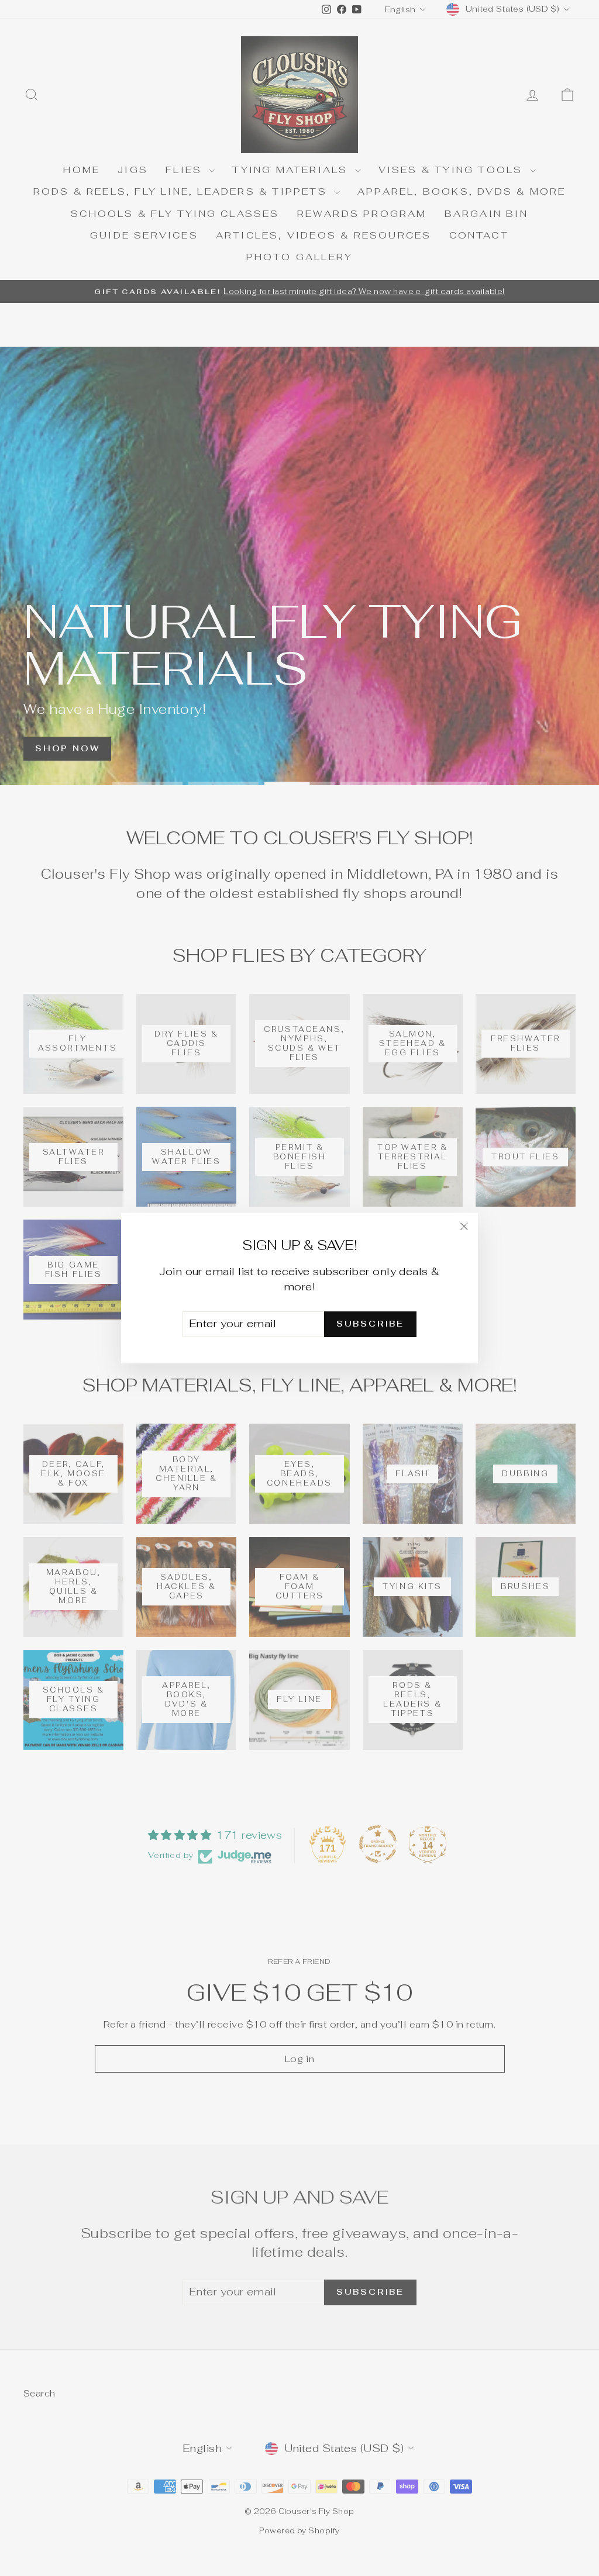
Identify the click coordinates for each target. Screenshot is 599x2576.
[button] (234, 2467)
